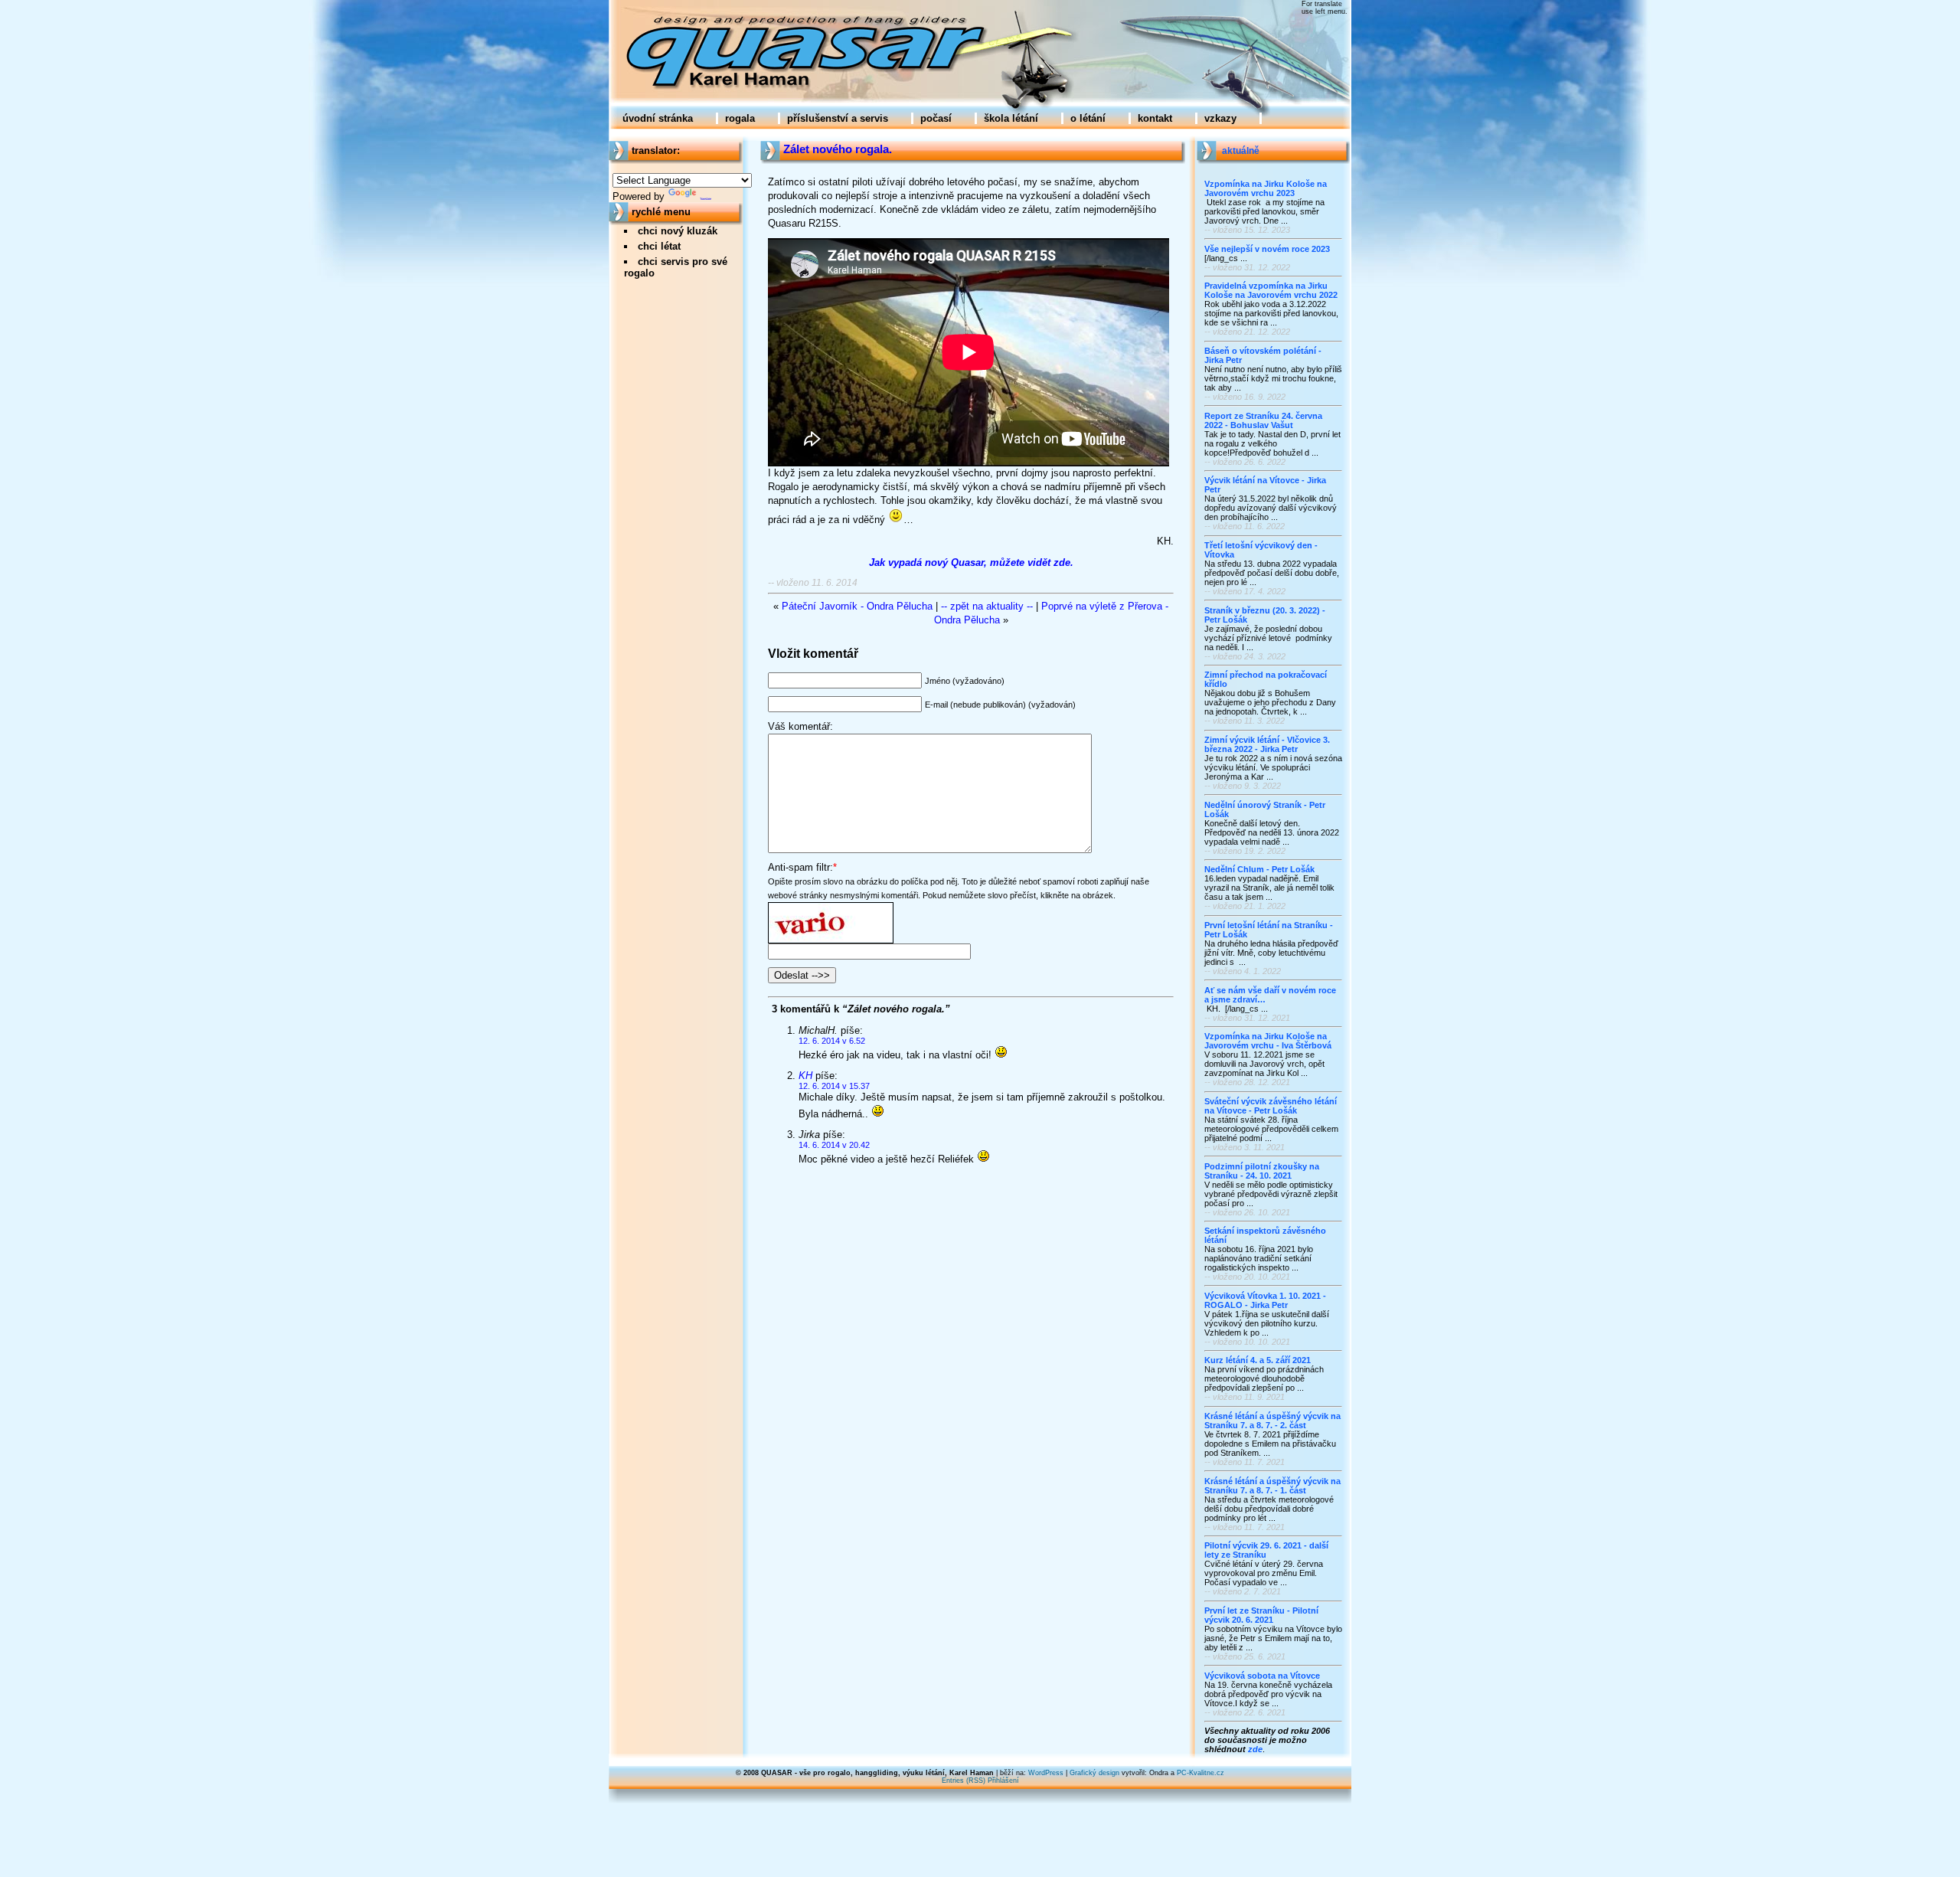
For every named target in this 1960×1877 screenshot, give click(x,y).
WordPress (1046, 1773)
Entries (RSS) (964, 1781)
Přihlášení (1003, 1781)
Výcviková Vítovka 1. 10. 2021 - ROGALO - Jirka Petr (1265, 1300)
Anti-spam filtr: (800, 867)
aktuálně (1241, 151)
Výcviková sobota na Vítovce (1262, 1676)
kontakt (1155, 118)
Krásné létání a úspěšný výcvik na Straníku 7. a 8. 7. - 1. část (1272, 1486)
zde (1255, 1749)
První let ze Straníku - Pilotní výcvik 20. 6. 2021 (1261, 1615)
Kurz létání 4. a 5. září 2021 (1258, 1360)
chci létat (659, 246)
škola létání (1011, 118)
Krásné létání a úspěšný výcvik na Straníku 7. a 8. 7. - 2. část (1272, 1421)
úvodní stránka (658, 118)
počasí (936, 118)
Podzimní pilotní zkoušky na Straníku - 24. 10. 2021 (1262, 1171)
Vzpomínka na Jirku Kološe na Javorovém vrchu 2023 (1266, 188)
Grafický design (1094, 1773)
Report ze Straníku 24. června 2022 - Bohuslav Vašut (1263, 420)
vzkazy (1220, 118)
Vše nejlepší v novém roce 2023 (1267, 249)
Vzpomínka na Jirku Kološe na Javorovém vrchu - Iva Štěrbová (1268, 1041)
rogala (740, 118)
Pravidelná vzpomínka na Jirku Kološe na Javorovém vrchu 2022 (1271, 290)
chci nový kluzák (678, 231)
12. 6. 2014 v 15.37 (834, 1086)
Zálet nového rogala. (838, 149)
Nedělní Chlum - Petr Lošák (1259, 869)
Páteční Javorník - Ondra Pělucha (857, 606)
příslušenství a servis (838, 118)
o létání (1088, 118)
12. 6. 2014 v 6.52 (832, 1041)
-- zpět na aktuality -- (987, 606)
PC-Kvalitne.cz (1200, 1773)
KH (805, 1076)
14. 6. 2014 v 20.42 (834, 1145)
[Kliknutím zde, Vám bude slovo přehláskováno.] (831, 909)
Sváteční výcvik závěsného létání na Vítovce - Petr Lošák (1271, 1106)
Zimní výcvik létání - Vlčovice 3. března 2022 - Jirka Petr (1267, 744)
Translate (706, 199)
